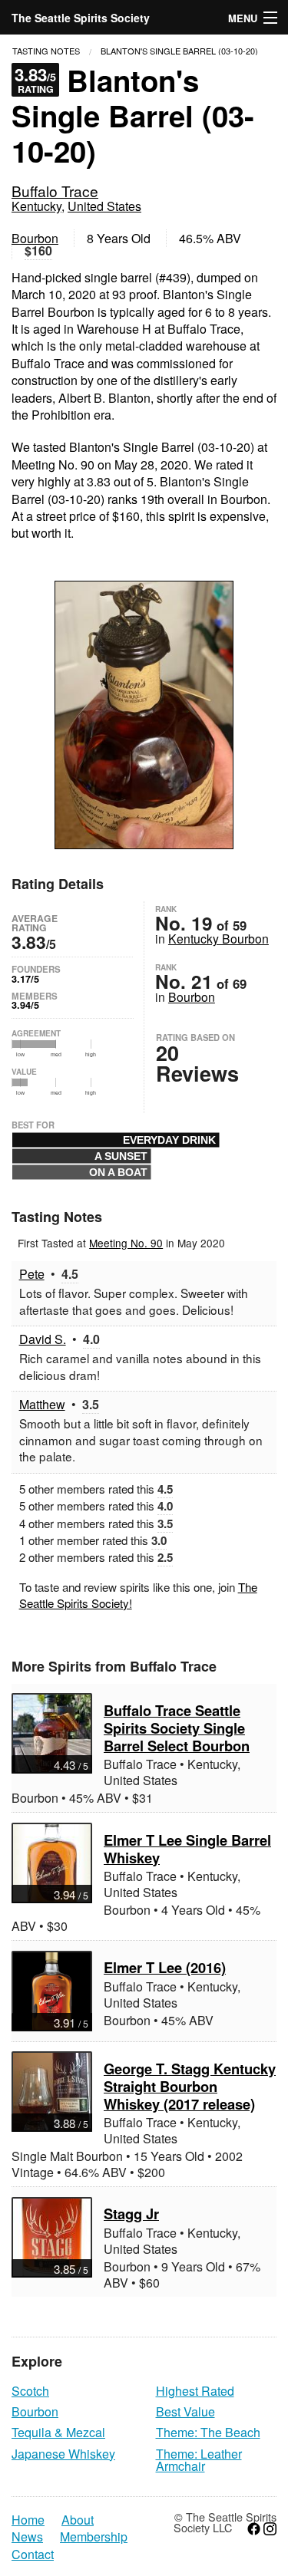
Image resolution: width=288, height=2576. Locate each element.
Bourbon (35, 238)
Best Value (185, 2411)
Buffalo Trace (55, 191)
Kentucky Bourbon (218, 938)
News (27, 2537)
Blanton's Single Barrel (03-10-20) (179, 51)
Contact (33, 2555)
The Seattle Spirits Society (81, 18)
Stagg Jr (131, 2214)
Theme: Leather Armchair (199, 2460)
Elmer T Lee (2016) (165, 1967)
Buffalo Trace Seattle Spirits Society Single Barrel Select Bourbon (177, 1728)
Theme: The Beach (208, 2432)
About (78, 2520)
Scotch (30, 2391)
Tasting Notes (46, 51)
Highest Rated (195, 2391)
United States (104, 206)
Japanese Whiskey (63, 2454)
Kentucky (36, 206)
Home (28, 2520)
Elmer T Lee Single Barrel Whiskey (187, 1849)
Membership (94, 2537)
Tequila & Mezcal (58, 2432)
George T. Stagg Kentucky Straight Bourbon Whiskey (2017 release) (190, 2086)
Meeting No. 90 (126, 1243)
